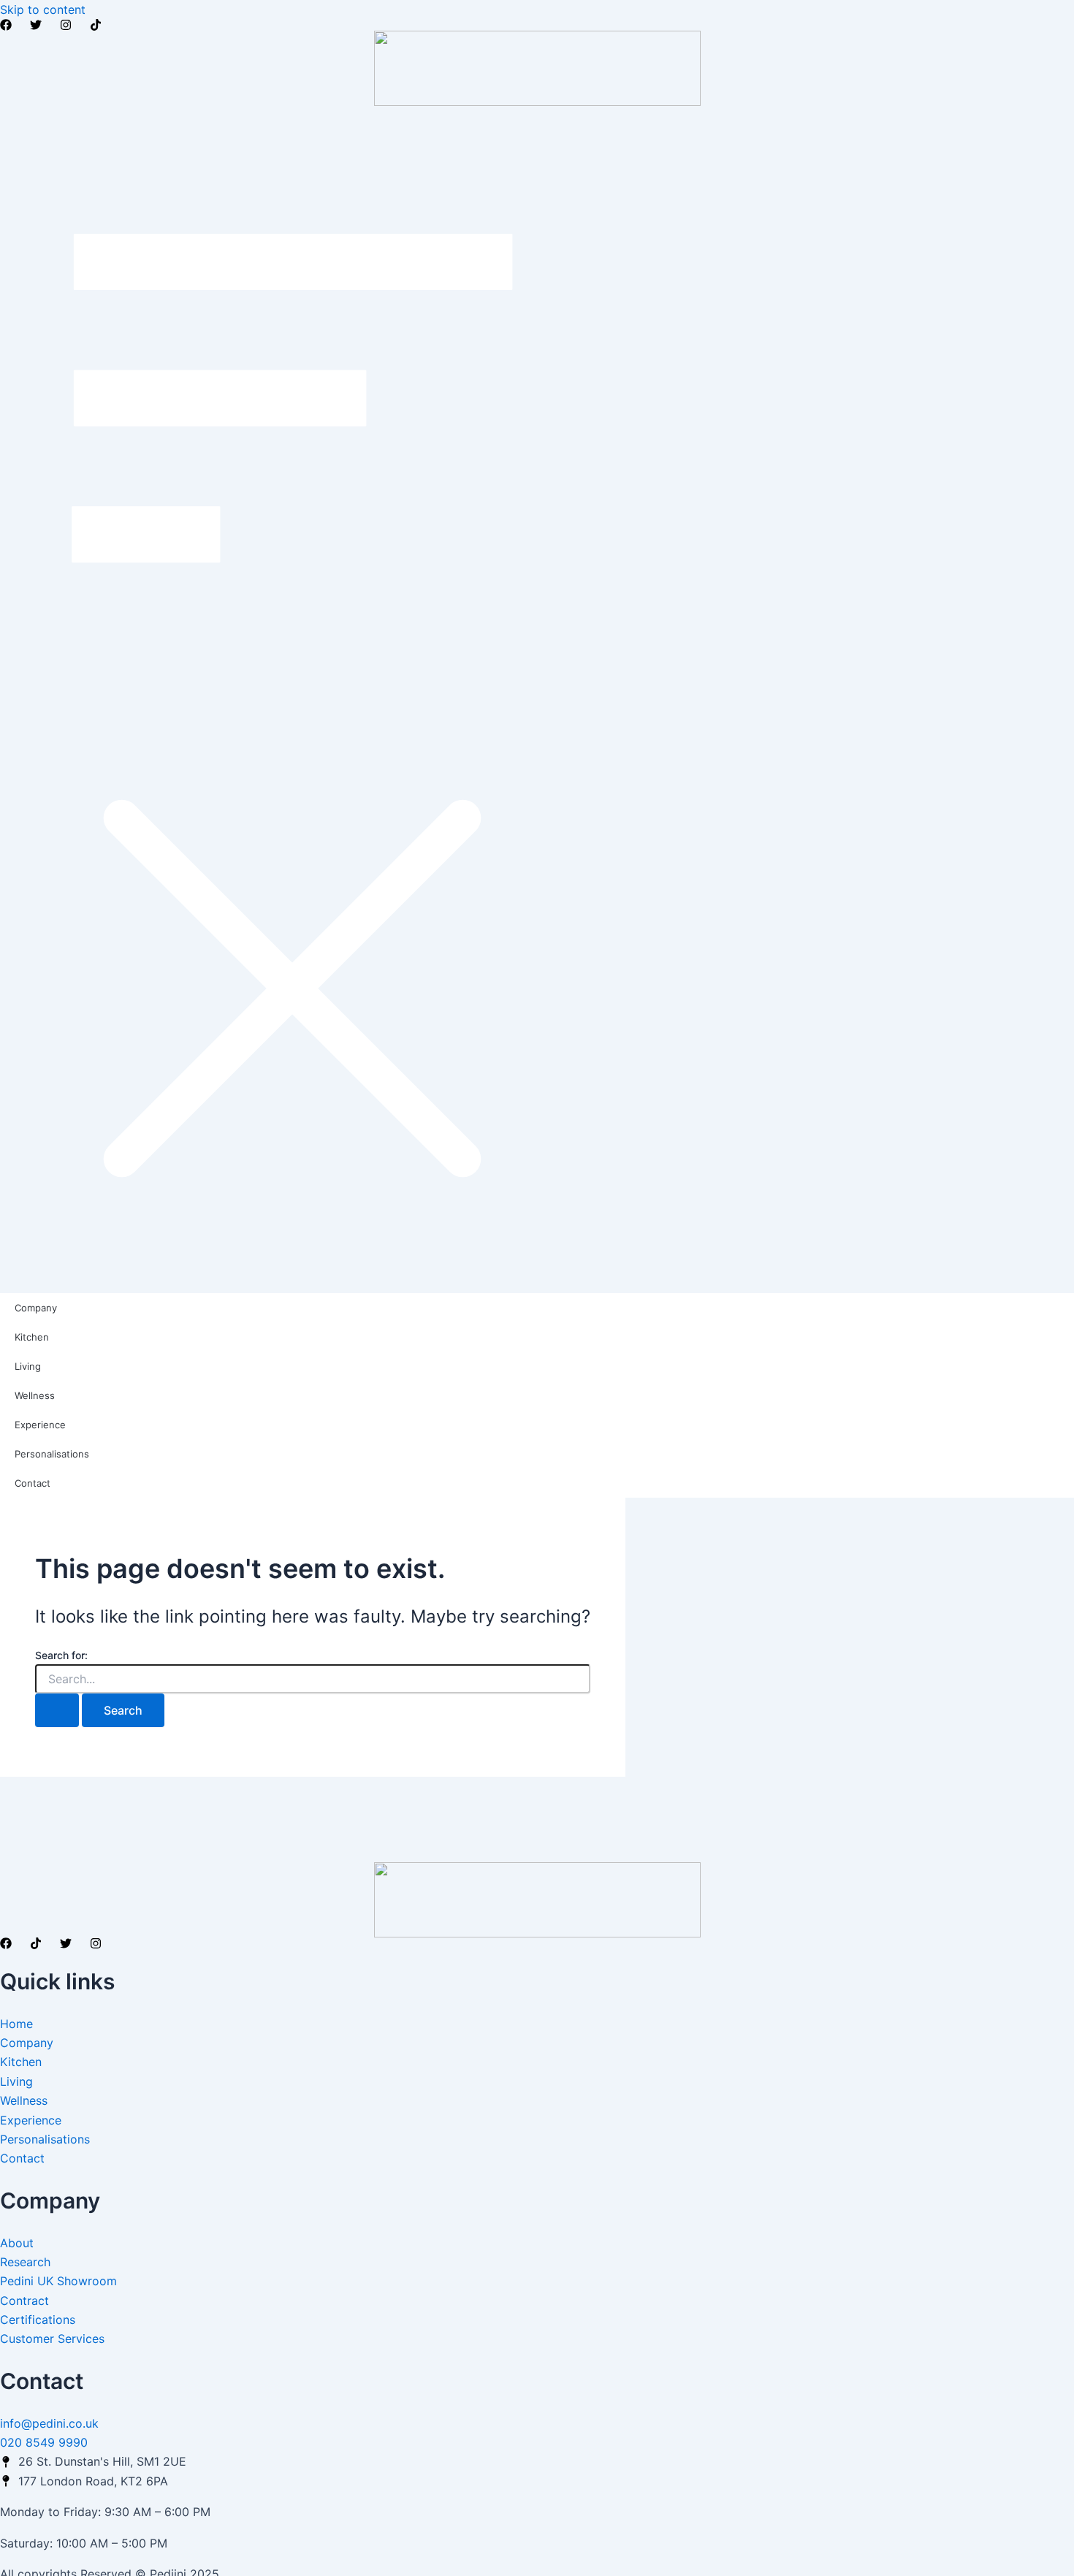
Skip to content (43, 9)
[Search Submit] (57, 1710)
